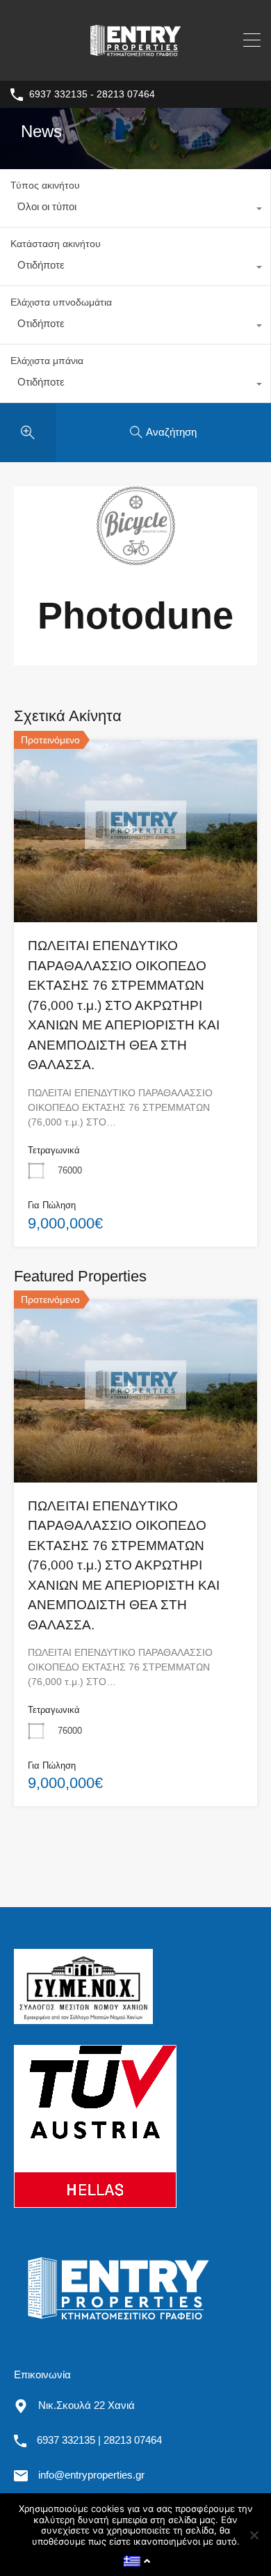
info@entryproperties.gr (91, 2475)
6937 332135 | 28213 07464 (99, 2440)
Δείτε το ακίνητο (136, 885)
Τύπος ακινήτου (45, 185)
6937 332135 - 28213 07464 (92, 94)
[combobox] (135, 210)
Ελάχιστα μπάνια (47, 361)
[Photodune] (136, 559)
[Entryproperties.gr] (135, 64)
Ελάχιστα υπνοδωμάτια (61, 302)
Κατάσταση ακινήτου (56, 244)
